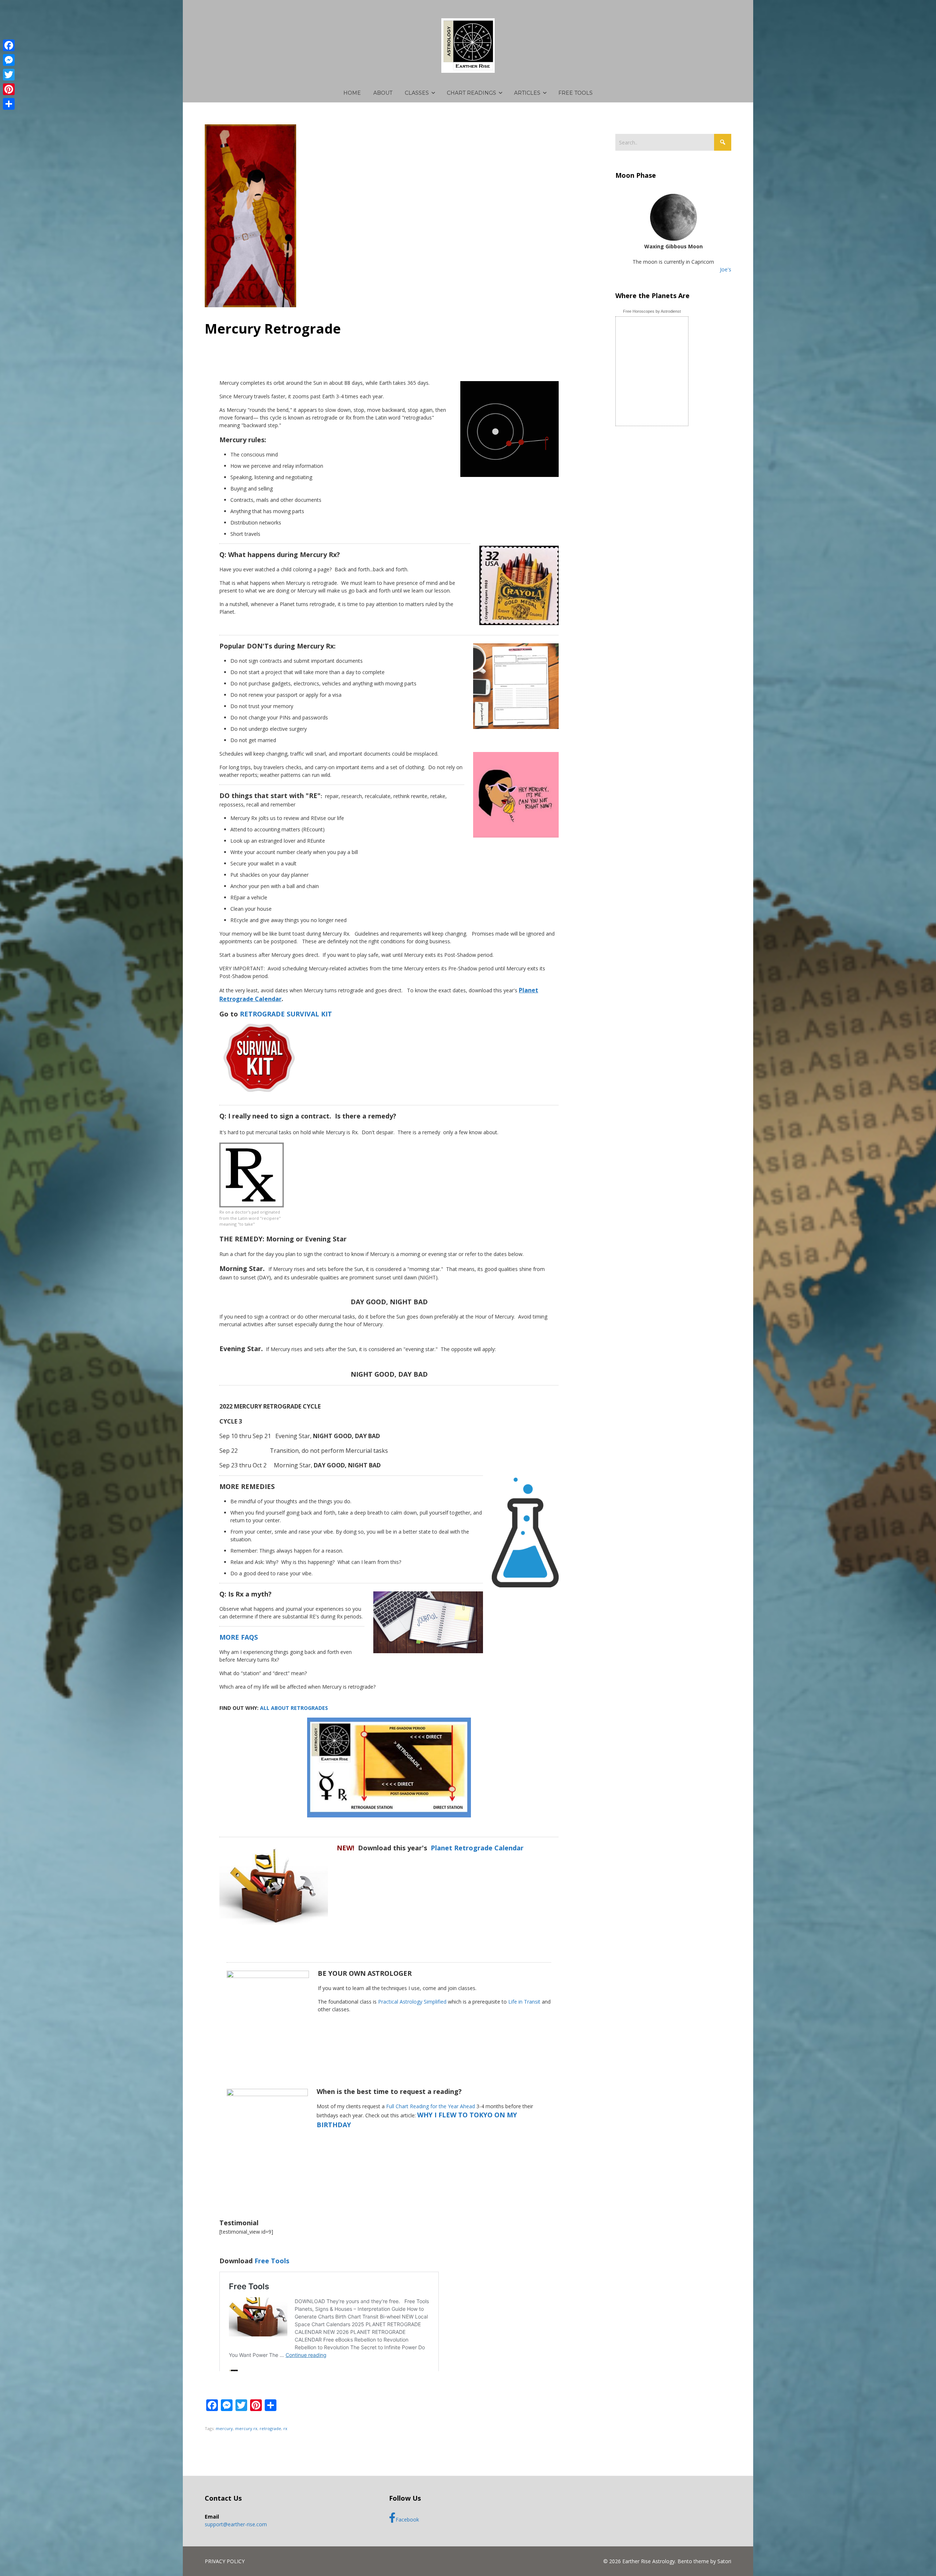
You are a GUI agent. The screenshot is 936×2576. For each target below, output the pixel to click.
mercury (224, 2428)
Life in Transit (524, 2002)
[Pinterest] (9, 89)
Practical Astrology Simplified (412, 2002)
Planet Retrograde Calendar (477, 1848)
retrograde (270, 2428)
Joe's (726, 269)
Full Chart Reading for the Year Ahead (431, 2106)
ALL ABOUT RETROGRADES (294, 1708)
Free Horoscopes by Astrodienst (652, 311)
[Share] (9, 104)
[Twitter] (9, 75)
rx (285, 2428)
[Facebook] (9, 45)
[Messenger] (9, 60)
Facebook (407, 2519)
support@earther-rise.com (236, 2524)
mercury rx (246, 2428)
